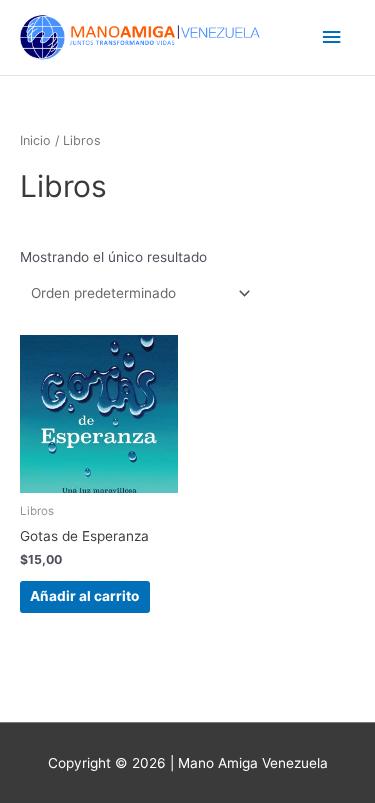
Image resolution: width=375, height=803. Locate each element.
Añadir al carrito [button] (84, 596)
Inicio (35, 140)
